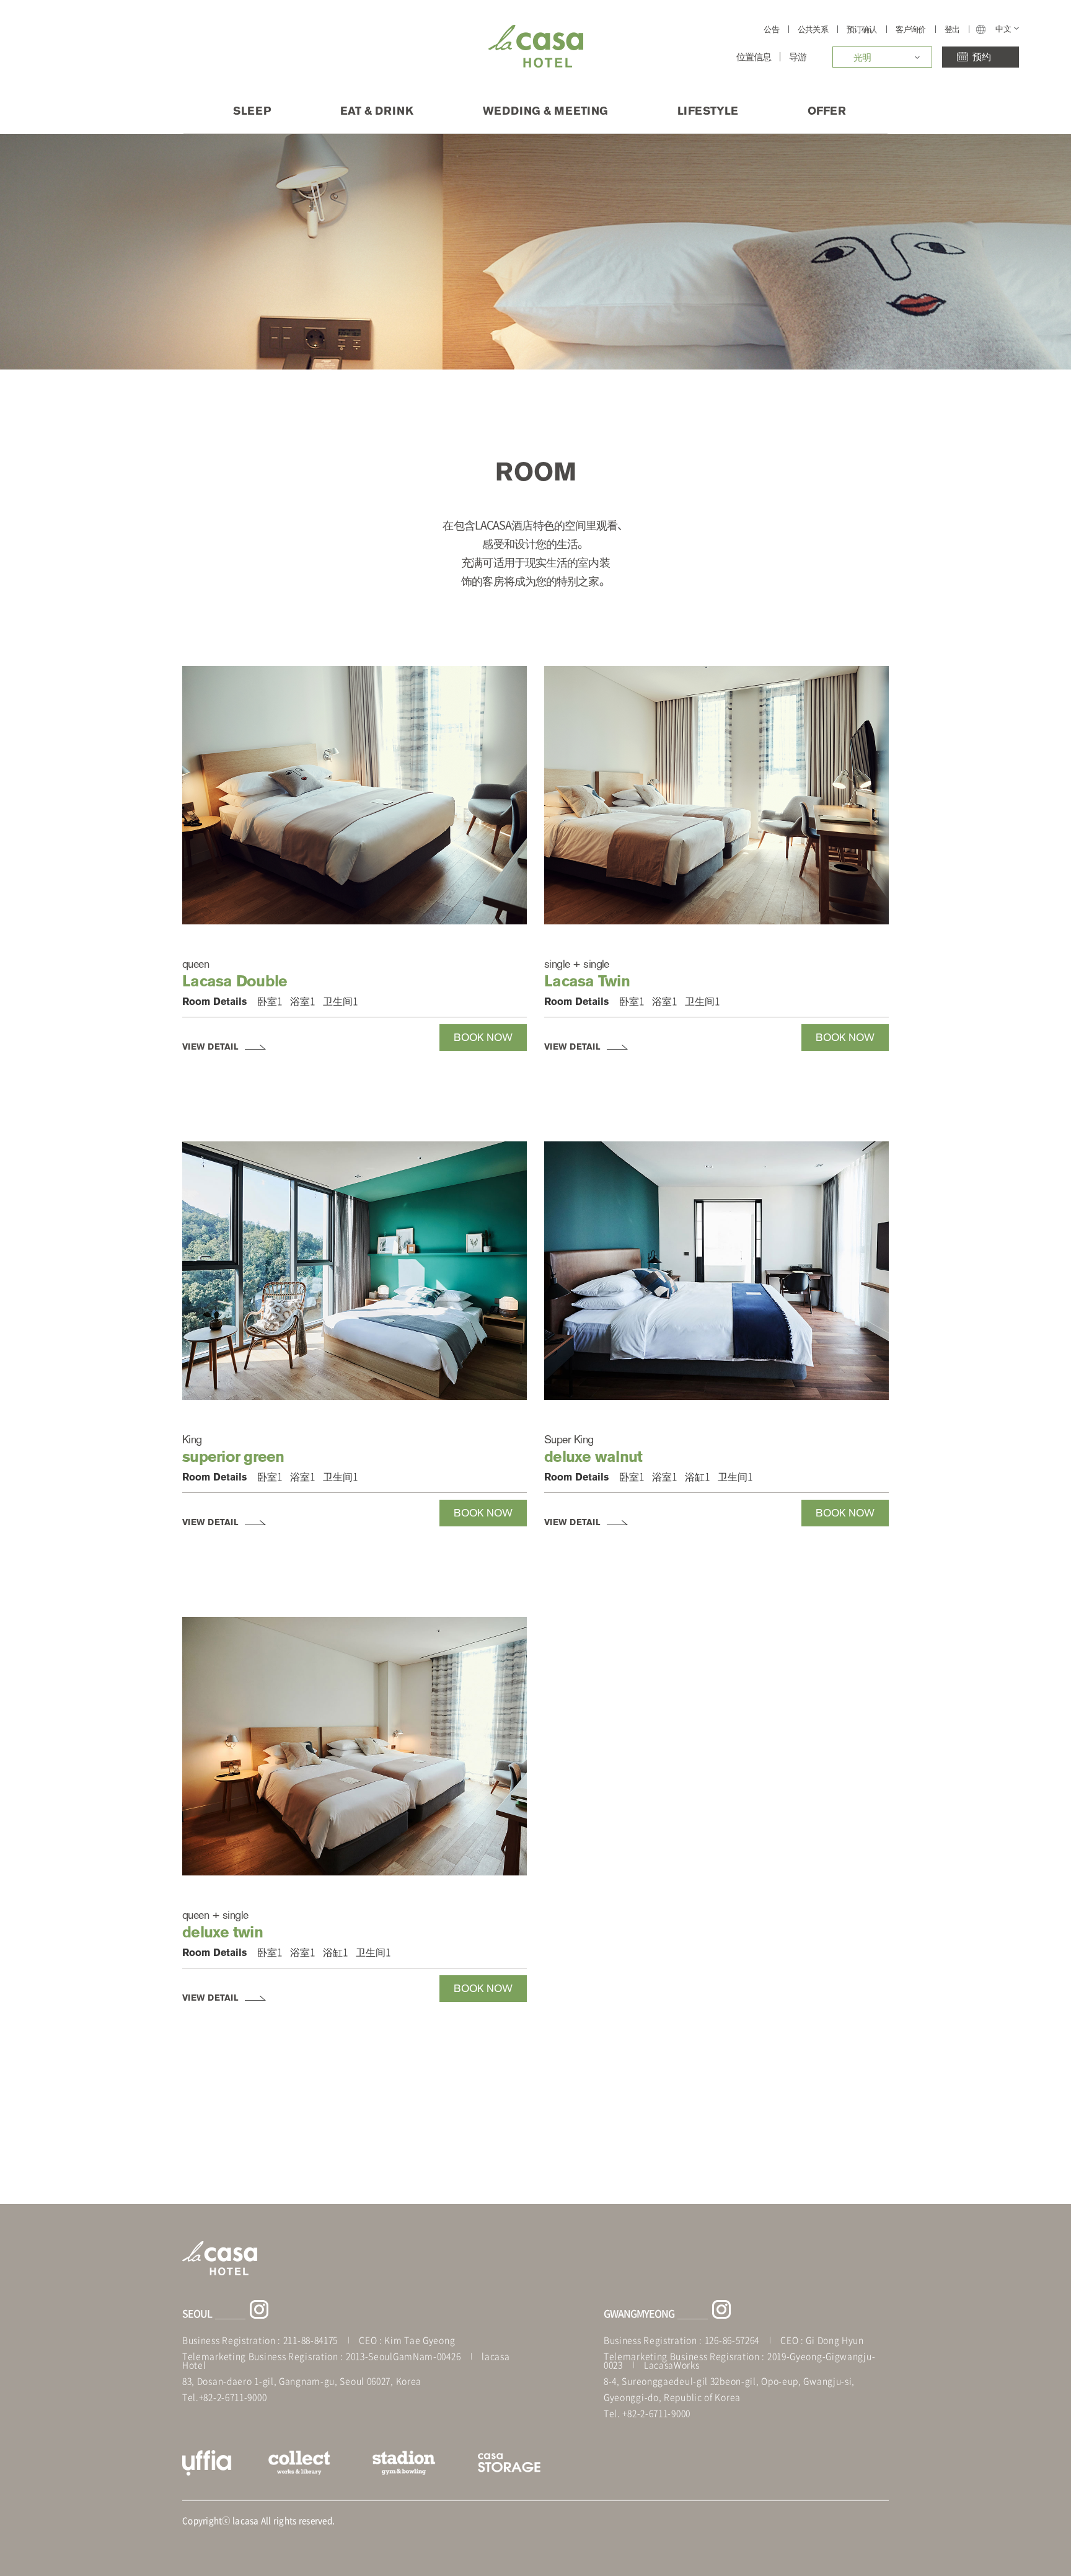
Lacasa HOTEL (536, 46)
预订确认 (862, 29)
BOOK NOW (483, 1037)
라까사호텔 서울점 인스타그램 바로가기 (259, 2309)
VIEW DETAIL (210, 1047)
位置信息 (754, 57)
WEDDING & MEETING (545, 110)
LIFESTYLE (708, 110)
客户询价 (911, 29)
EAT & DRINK (377, 110)
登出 (952, 29)
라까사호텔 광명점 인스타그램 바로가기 (721, 2309)
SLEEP (252, 110)
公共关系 (813, 29)
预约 (981, 56)
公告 (771, 29)
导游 (798, 57)
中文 (1003, 29)
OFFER (827, 110)
